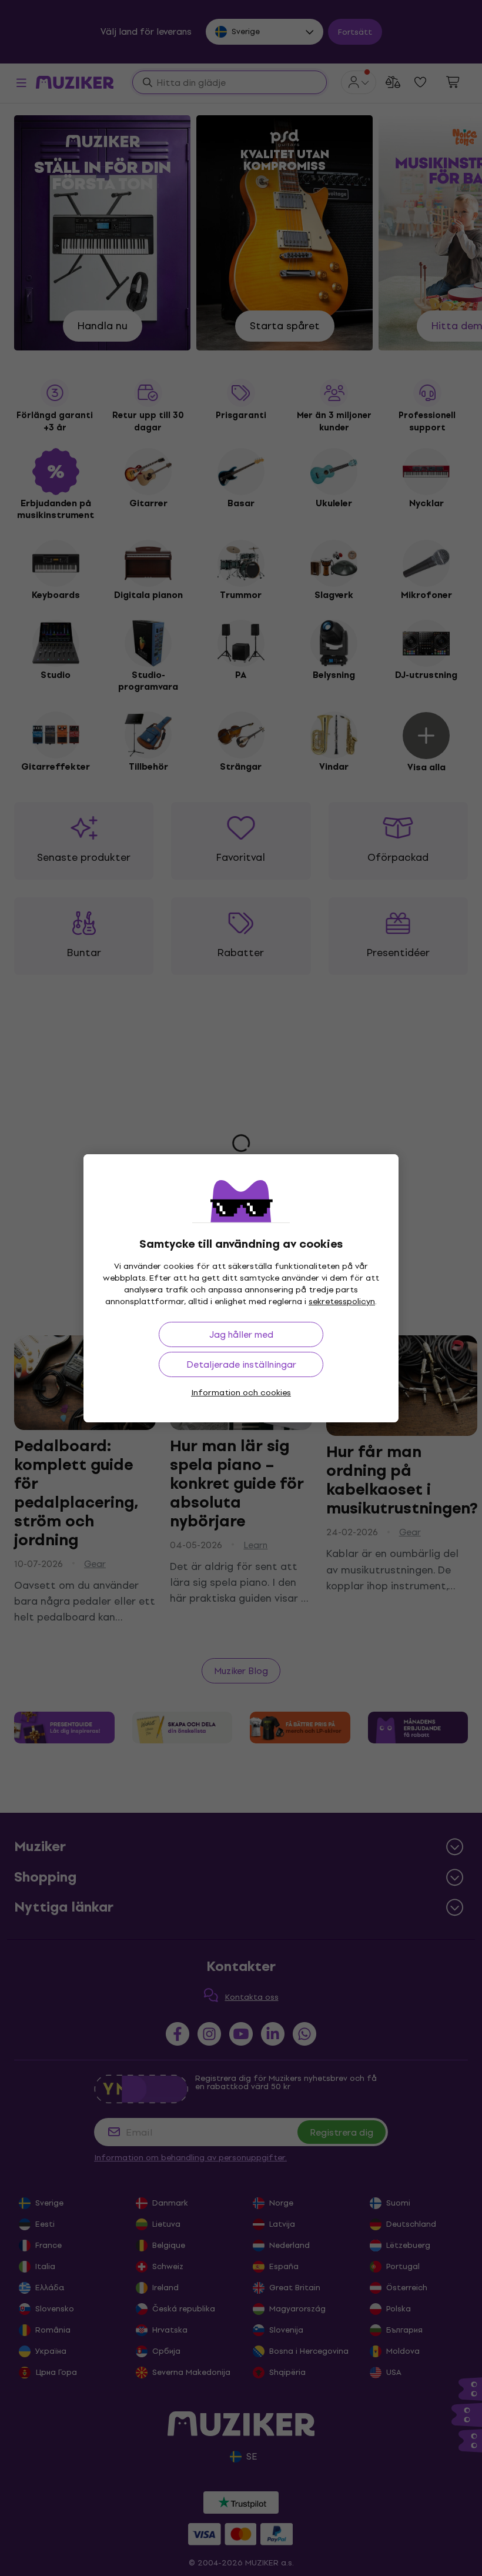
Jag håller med (241, 1334)
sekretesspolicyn (342, 1302)
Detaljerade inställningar (241, 1364)
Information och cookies (241, 1393)
